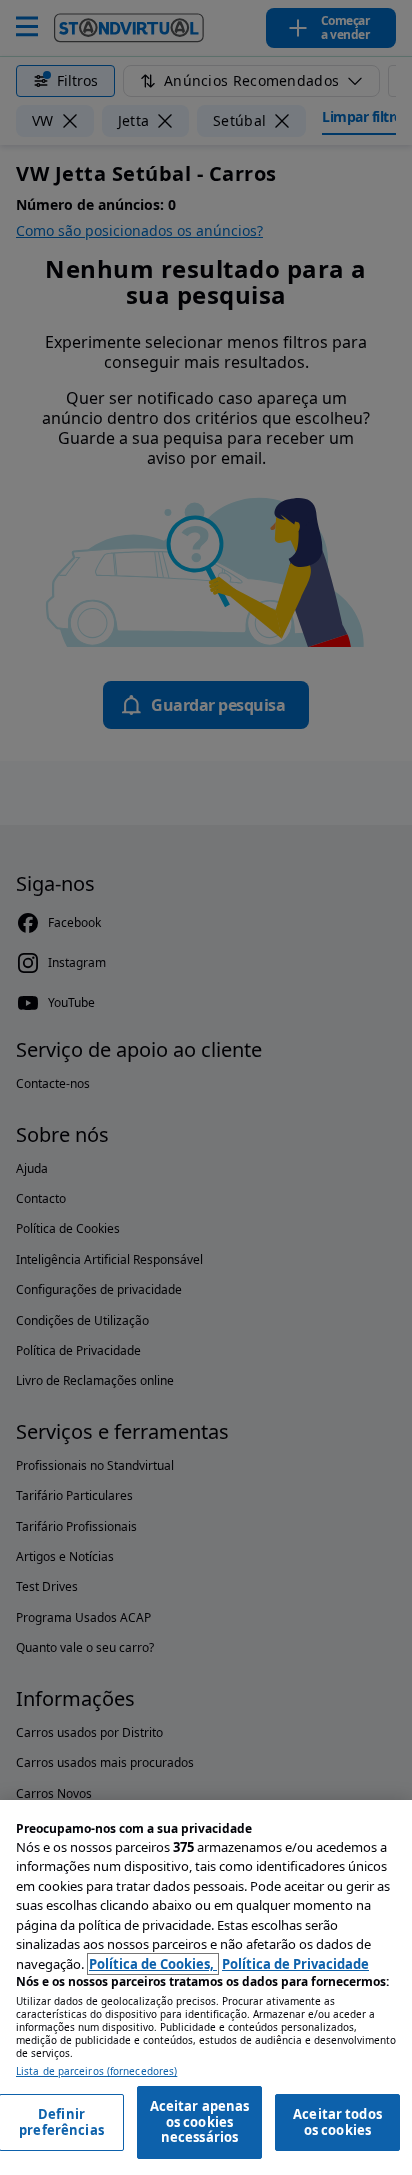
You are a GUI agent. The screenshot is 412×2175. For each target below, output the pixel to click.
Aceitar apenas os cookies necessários (200, 2121)
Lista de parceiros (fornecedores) (96, 2071)
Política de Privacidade (295, 1964)
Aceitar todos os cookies (337, 2122)
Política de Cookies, (153, 1964)
